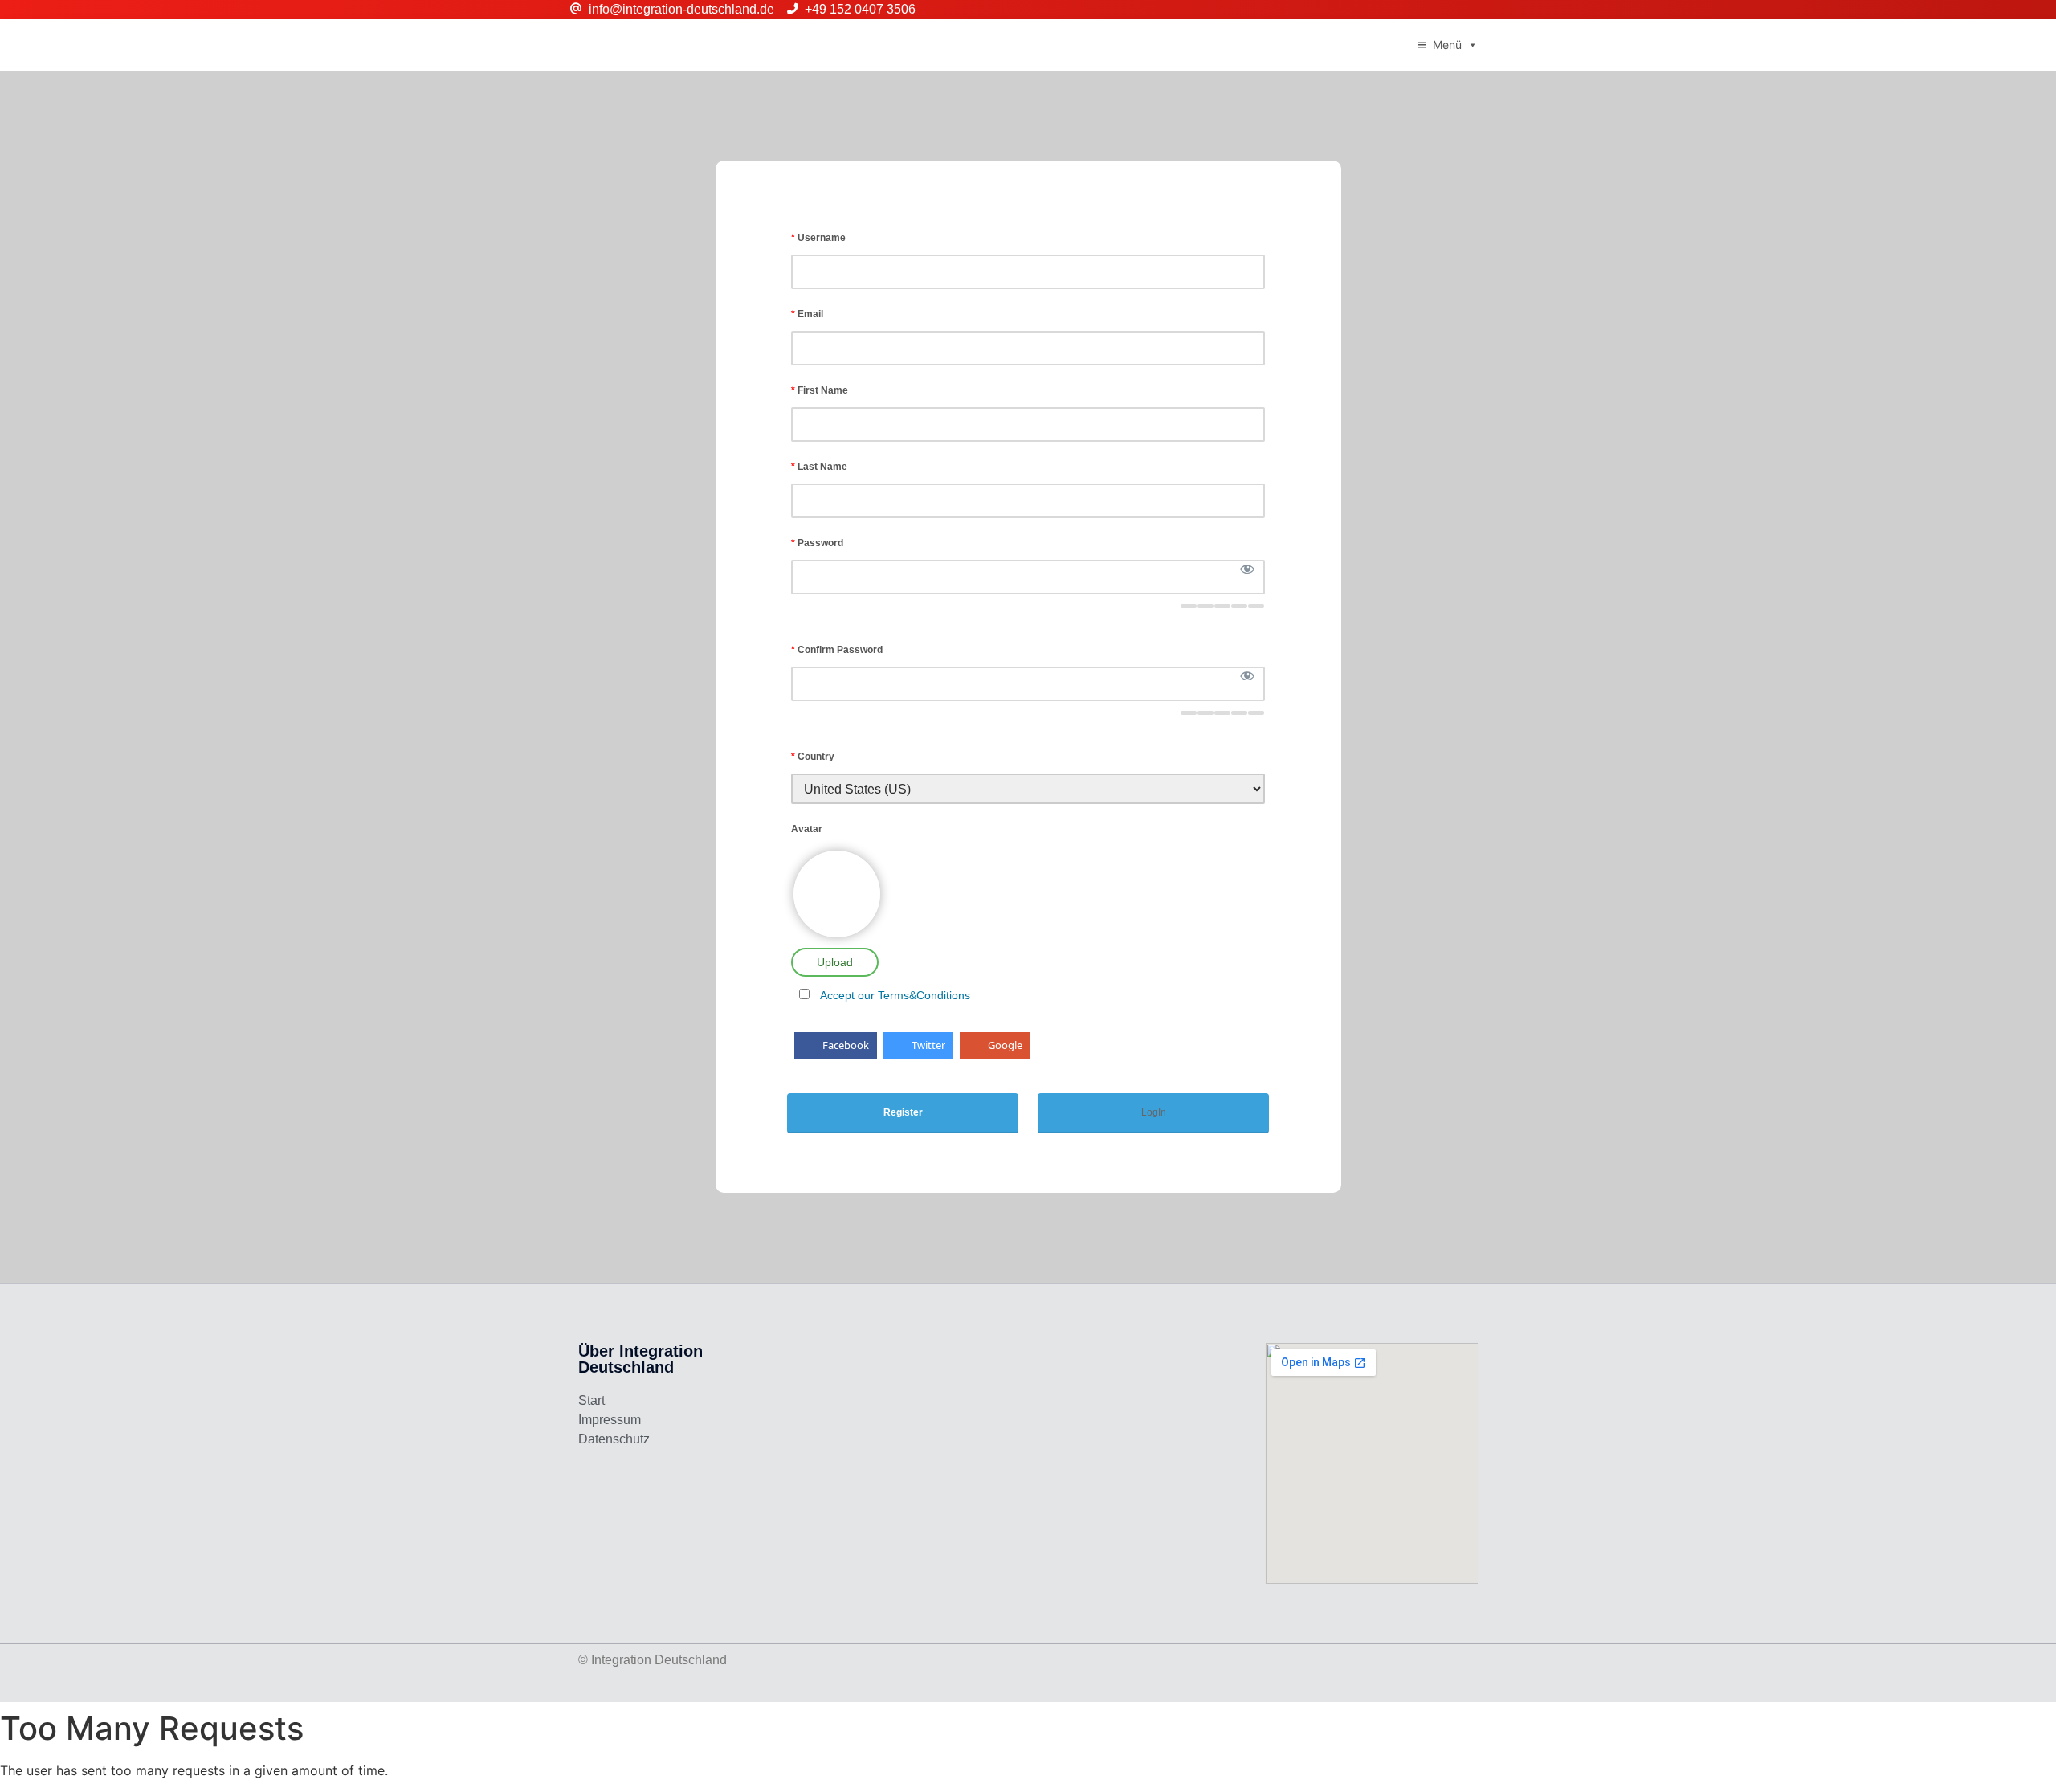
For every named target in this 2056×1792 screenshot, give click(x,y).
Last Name (819, 467)
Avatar (807, 829)
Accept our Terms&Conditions (895, 995)
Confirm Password (837, 650)
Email (807, 314)
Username (818, 238)
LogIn (1154, 1112)
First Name (820, 390)
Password (817, 543)
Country (813, 757)
